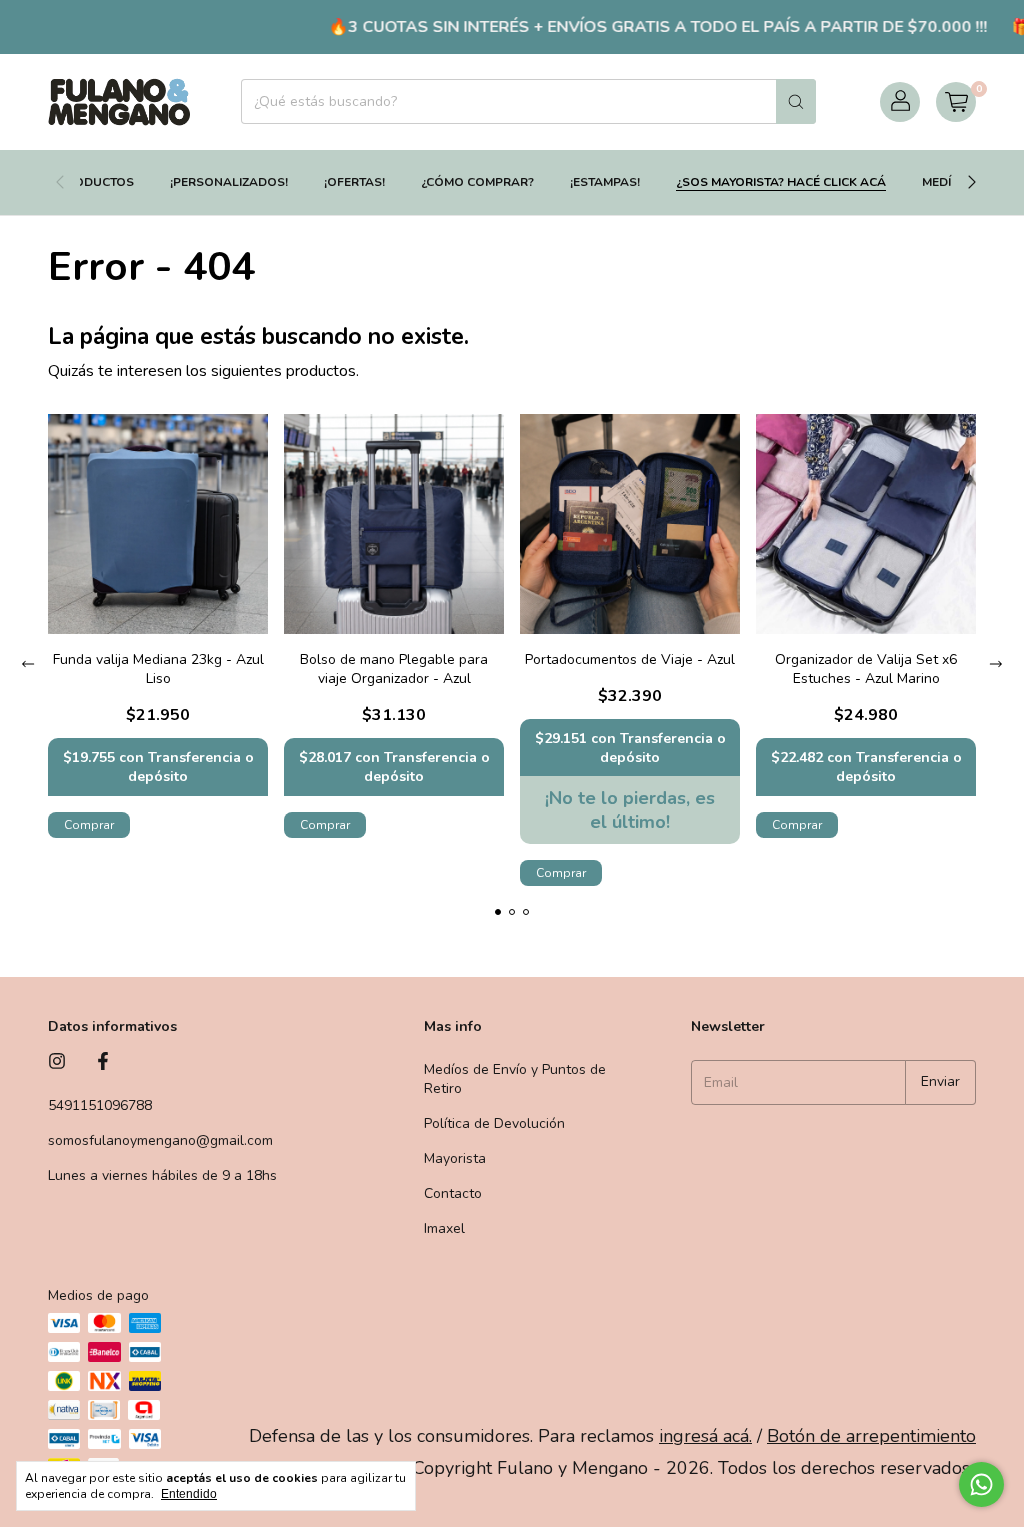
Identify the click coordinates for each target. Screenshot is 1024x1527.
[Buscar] (796, 101)
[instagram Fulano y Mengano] (57, 1062)
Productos (96, 182)
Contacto (453, 1193)
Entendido (189, 1494)
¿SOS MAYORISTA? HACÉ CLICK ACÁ (781, 182)
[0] (956, 102)
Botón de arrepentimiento (871, 1436)
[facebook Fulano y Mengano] (103, 1062)
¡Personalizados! (229, 182)
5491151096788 (100, 1105)
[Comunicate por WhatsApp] (981, 1484)
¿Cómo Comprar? (477, 182)
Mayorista (455, 1158)
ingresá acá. (705, 1436)
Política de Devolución (494, 1123)
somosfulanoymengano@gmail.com (160, 1140)
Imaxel (444, 1228)
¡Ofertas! (354, 182)
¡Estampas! (605, 182)
